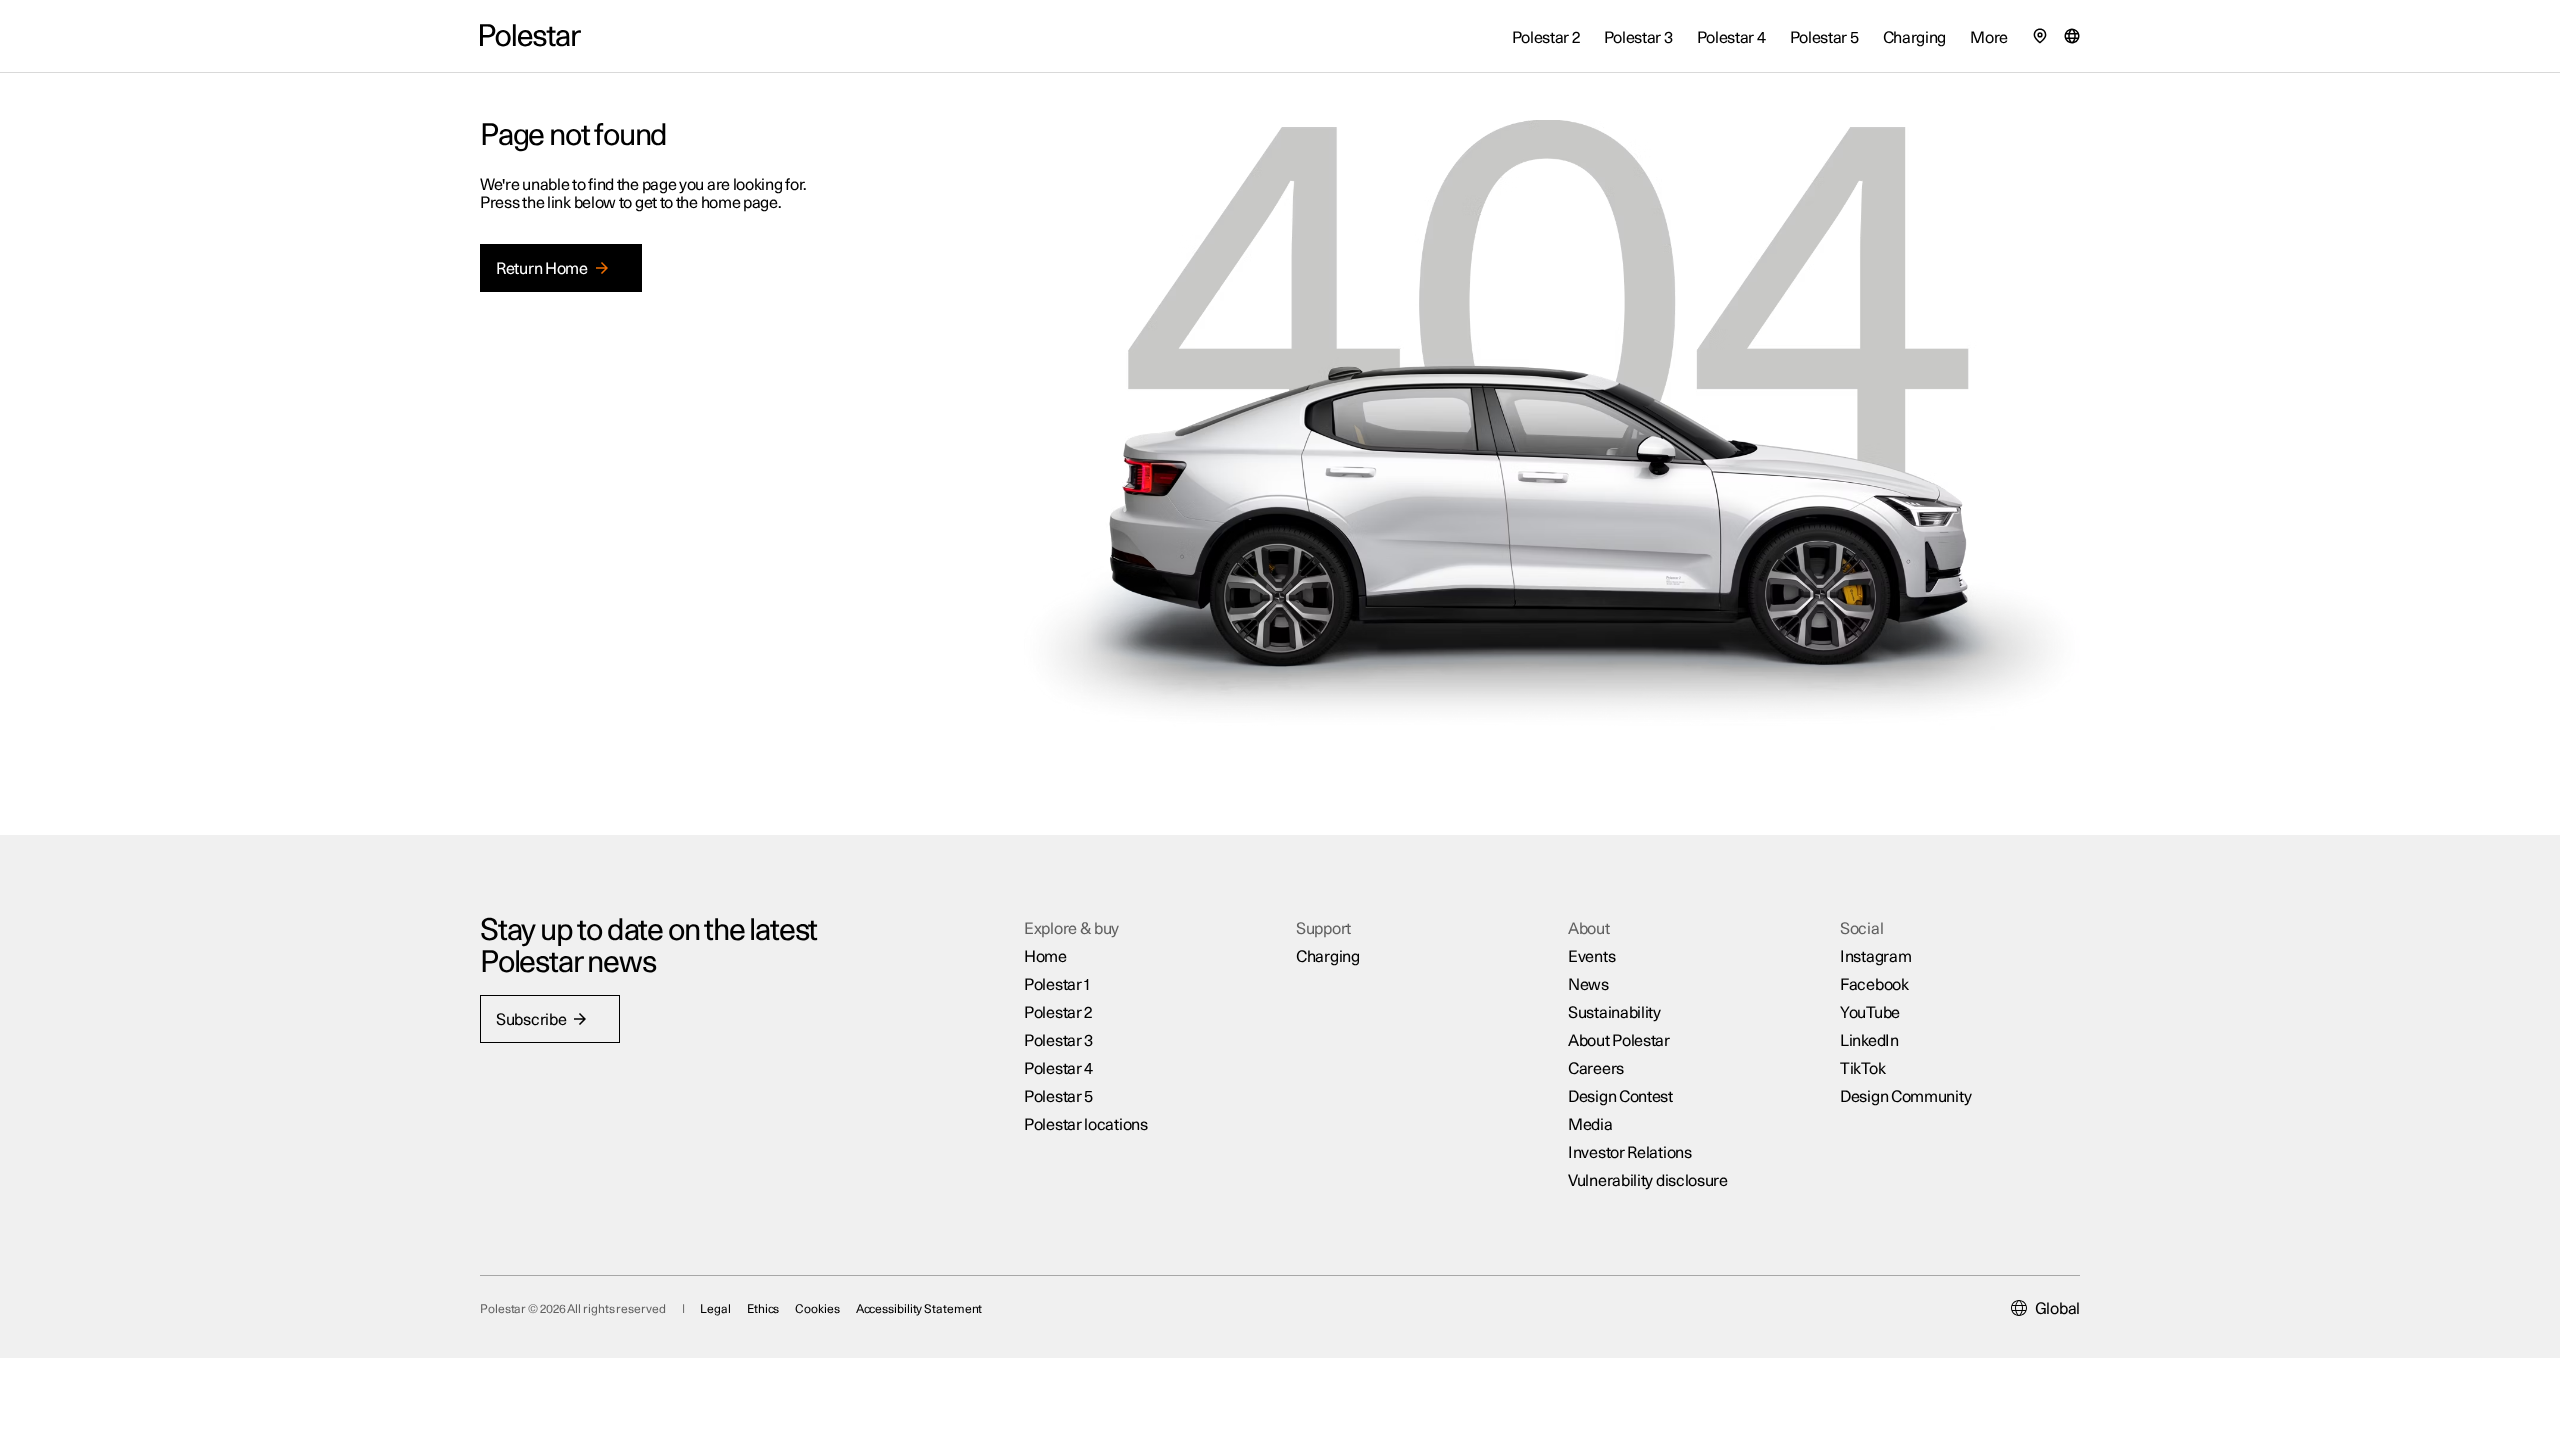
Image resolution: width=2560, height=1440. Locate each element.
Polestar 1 (1057, 985)
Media (1590, 1125)
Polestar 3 (1058, 1041)
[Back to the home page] (530, 36)
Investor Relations (1630, 1153)
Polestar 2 (1058, 1013)
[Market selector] (2072, 36)
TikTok (1862, 1069)
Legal (715, 1309)
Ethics (763, 1309)
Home (1045, 957)
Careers (1596, 1069)
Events (1591, 957)
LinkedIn (1869, 1041)
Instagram (1875, 957)
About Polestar (1619, 1041)
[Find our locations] (2040, 36)
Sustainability (1614, 1013)
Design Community (1905, 1097)
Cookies (817, 1309)
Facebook (1874, 985)
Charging (1328, 957)
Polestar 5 (1058, 1097)
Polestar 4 (1058, 1069)
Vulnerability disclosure (1648, 1181)
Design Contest (1620, 1097)
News (1588, 985)
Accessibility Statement (919, 1309)
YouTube (1870, 1013)
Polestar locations (1086, 1125)
